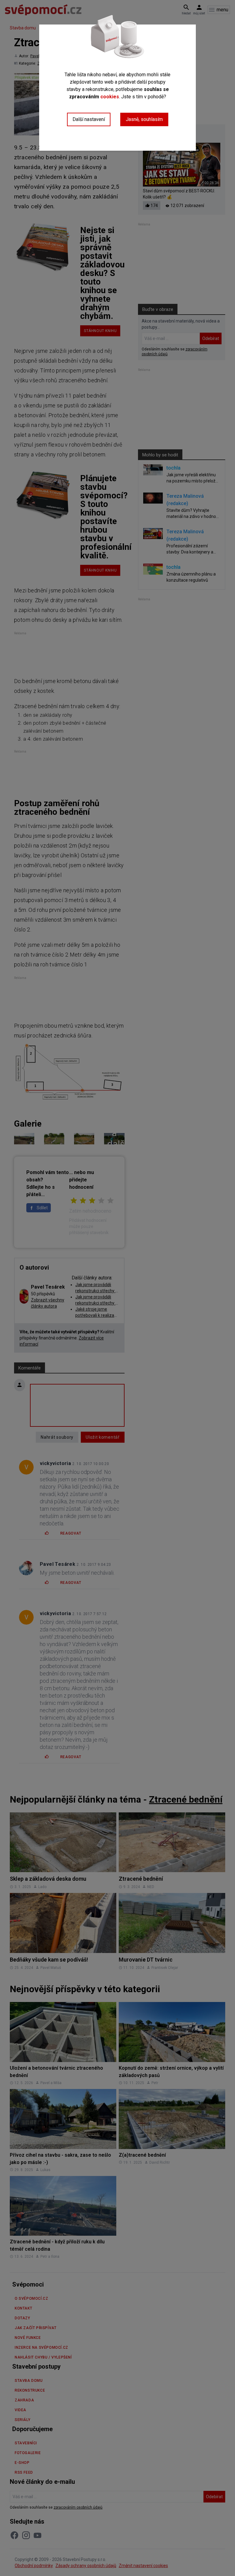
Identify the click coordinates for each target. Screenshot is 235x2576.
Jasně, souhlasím (144, 119)
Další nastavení (89, 119)
